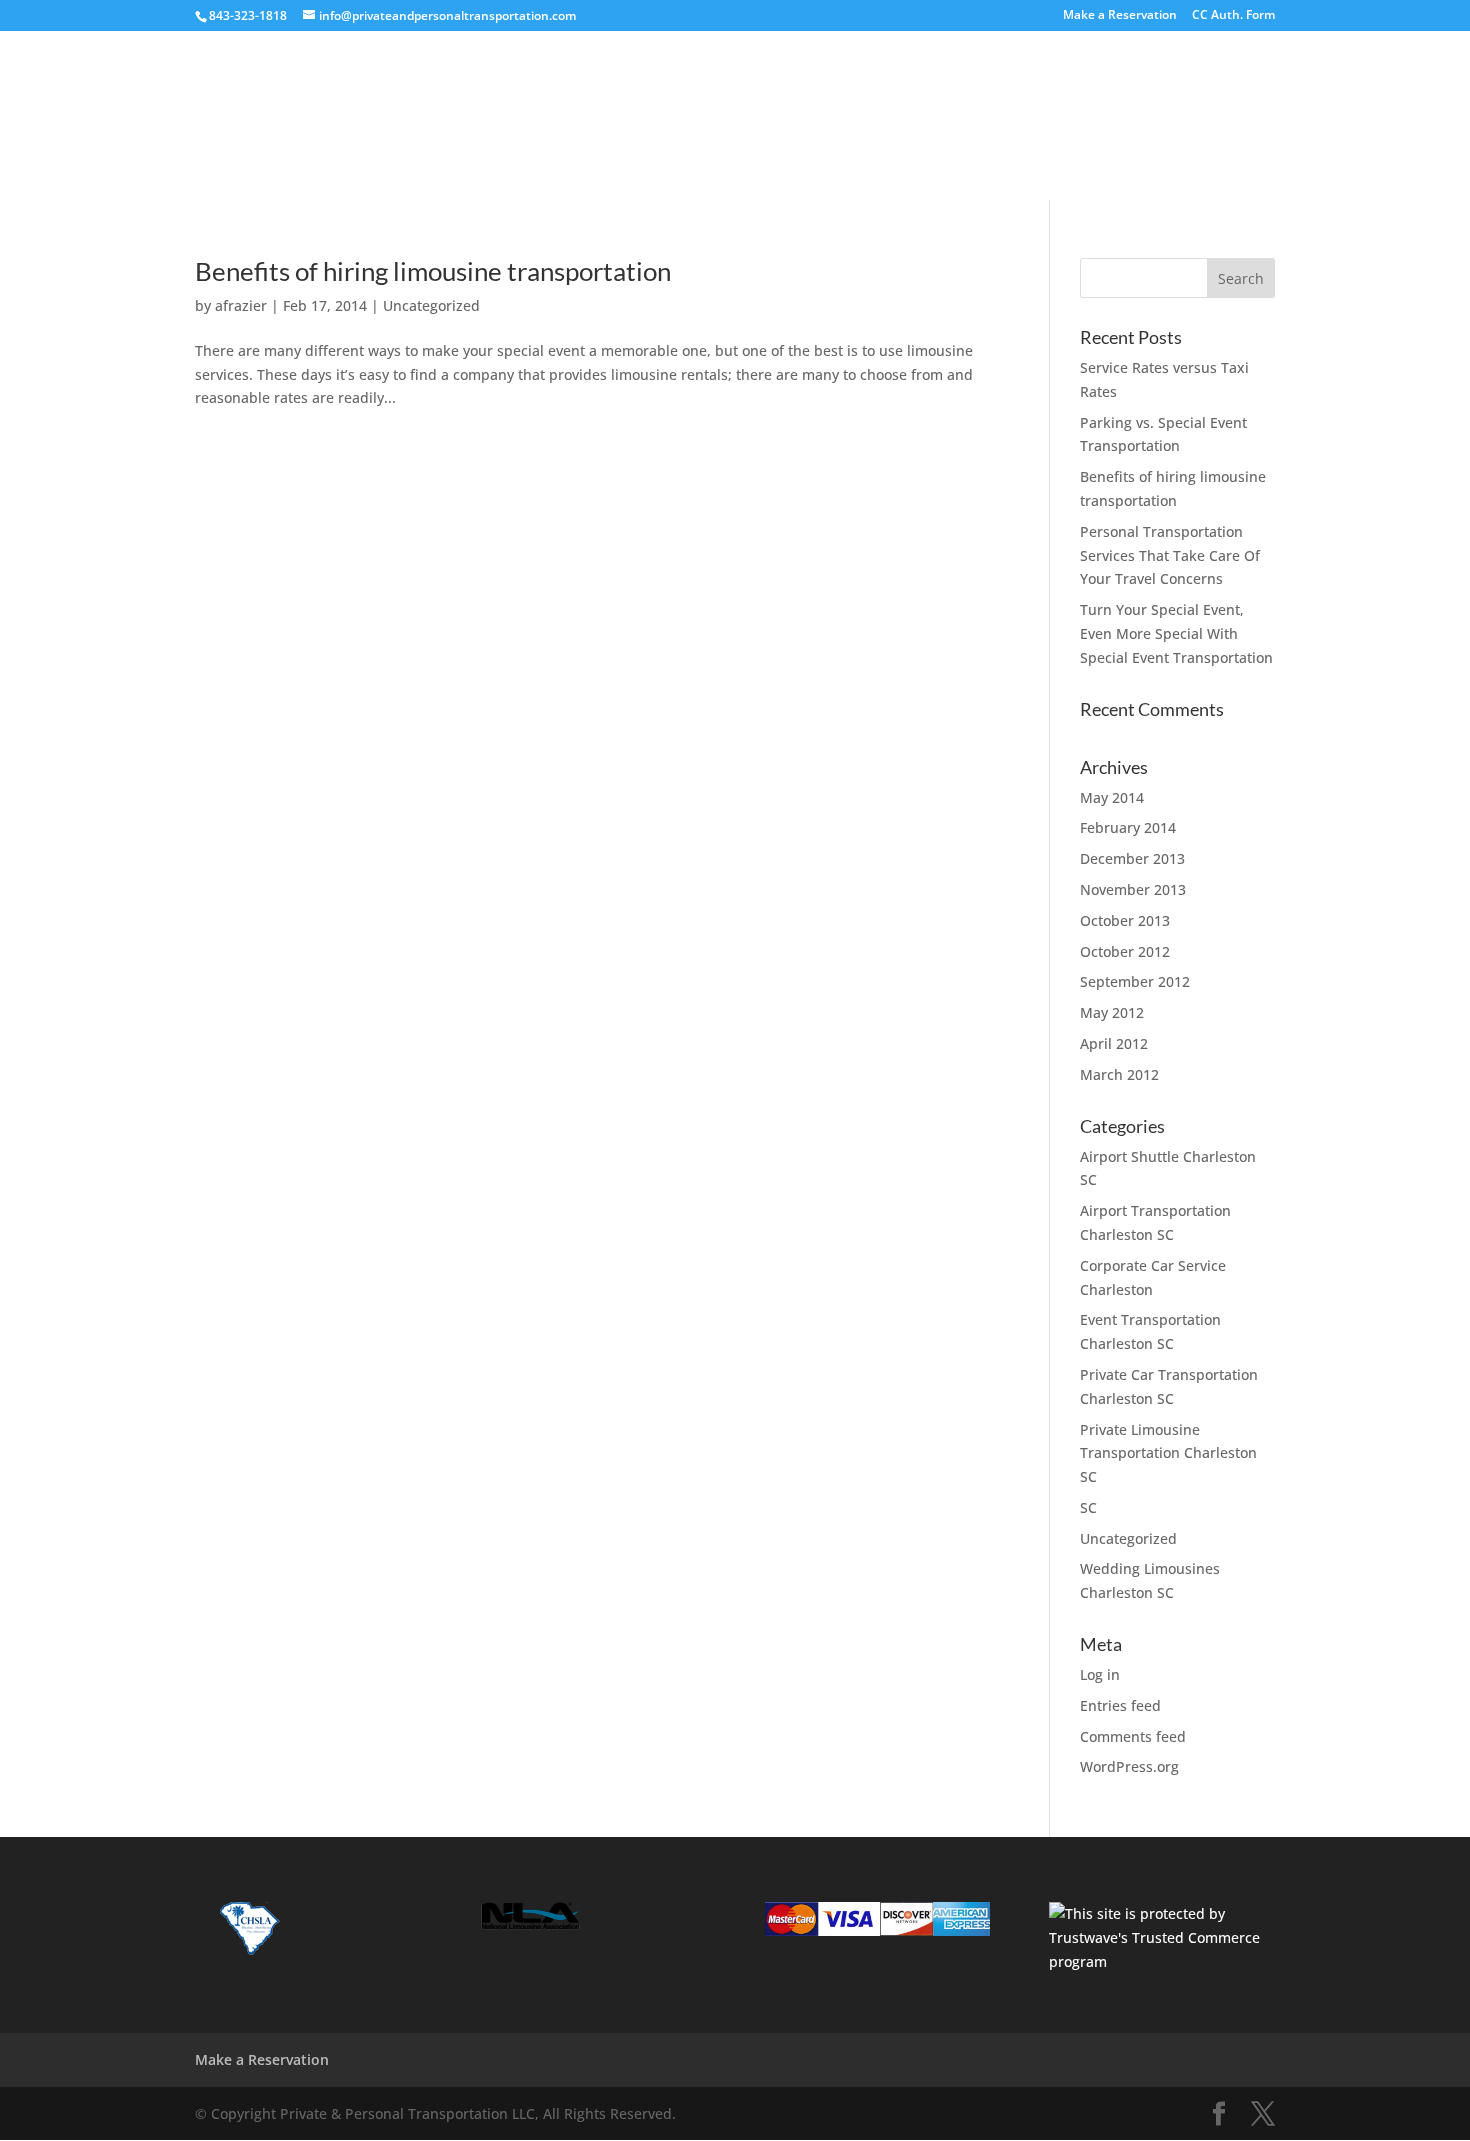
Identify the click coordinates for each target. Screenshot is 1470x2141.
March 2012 (1119, 1074)
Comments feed (1133, 1736)
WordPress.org (1129, 1766)
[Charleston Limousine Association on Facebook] (247, 1950)
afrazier (241, 305)
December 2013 (1132, 858)
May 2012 (1112, 1012)
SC (1088, 1507)
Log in (1100, 1674)
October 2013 (1125, 920)
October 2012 (1125, 951)
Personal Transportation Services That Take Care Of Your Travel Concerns (1170, 555)
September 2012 (1135, 981)
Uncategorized (431, 305)
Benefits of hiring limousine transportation (433, 271)
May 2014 (1112, 797)
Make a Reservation (1120, 16)
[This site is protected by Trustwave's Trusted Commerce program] (1161, 1937)
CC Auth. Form (1233, 16)
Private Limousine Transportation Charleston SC (1168, 1453)
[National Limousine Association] (530, 1924)
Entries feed (1120, 1705)
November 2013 (1133, 889)
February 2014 (1128, 827)
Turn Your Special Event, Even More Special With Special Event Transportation (1176, 633)
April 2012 (1114, 1043)
